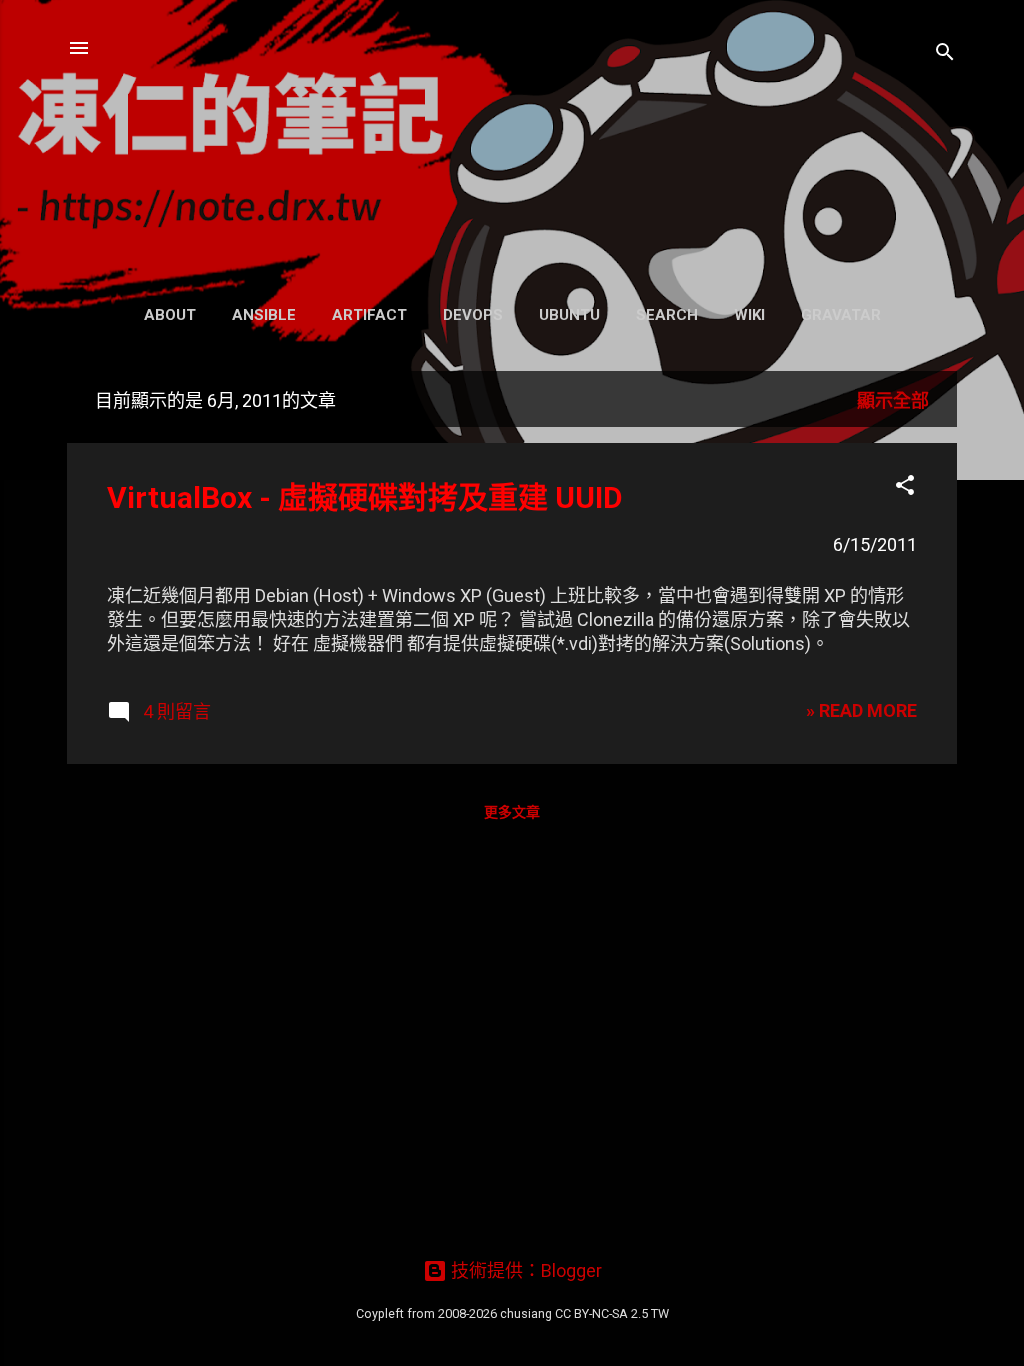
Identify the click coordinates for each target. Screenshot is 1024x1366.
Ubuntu (569, 315)
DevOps (473, 315)
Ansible (264, 315)
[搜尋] (945, 54)
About (170, 315)
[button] (905, 488)
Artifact (369, 315)
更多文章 (512, 812)
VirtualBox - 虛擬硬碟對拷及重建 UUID (365, 497)
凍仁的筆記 (512, 146)
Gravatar (841, 315)
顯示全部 (893, 400)
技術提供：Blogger (524, 1270)
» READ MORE (861, 710)
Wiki (749, 315)
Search (667, 315)
